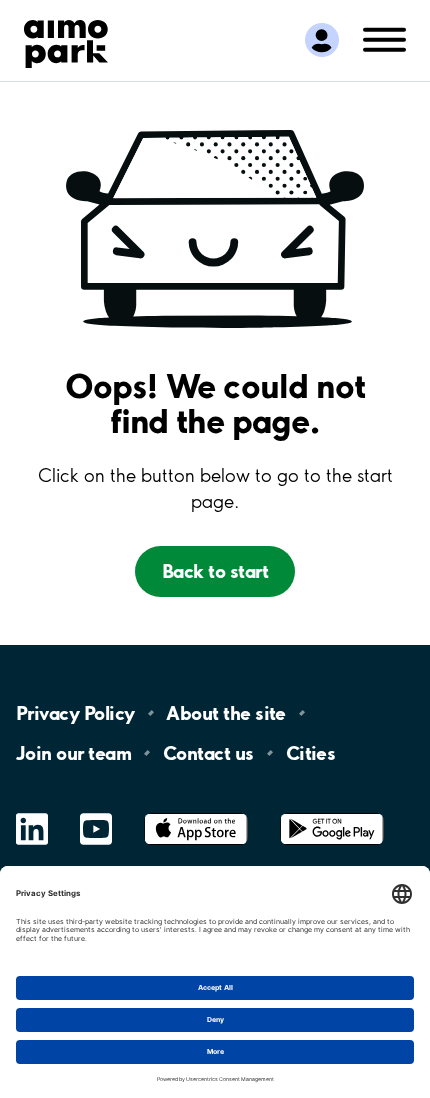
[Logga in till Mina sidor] (322, 40)
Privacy (75, 713)
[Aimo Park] (66, 40)
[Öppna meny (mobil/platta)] (384, 38)
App (196, 813)
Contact (208, 753)
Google (332, 813)
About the (225, 713)
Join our (73, 753)
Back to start (215, 571)
